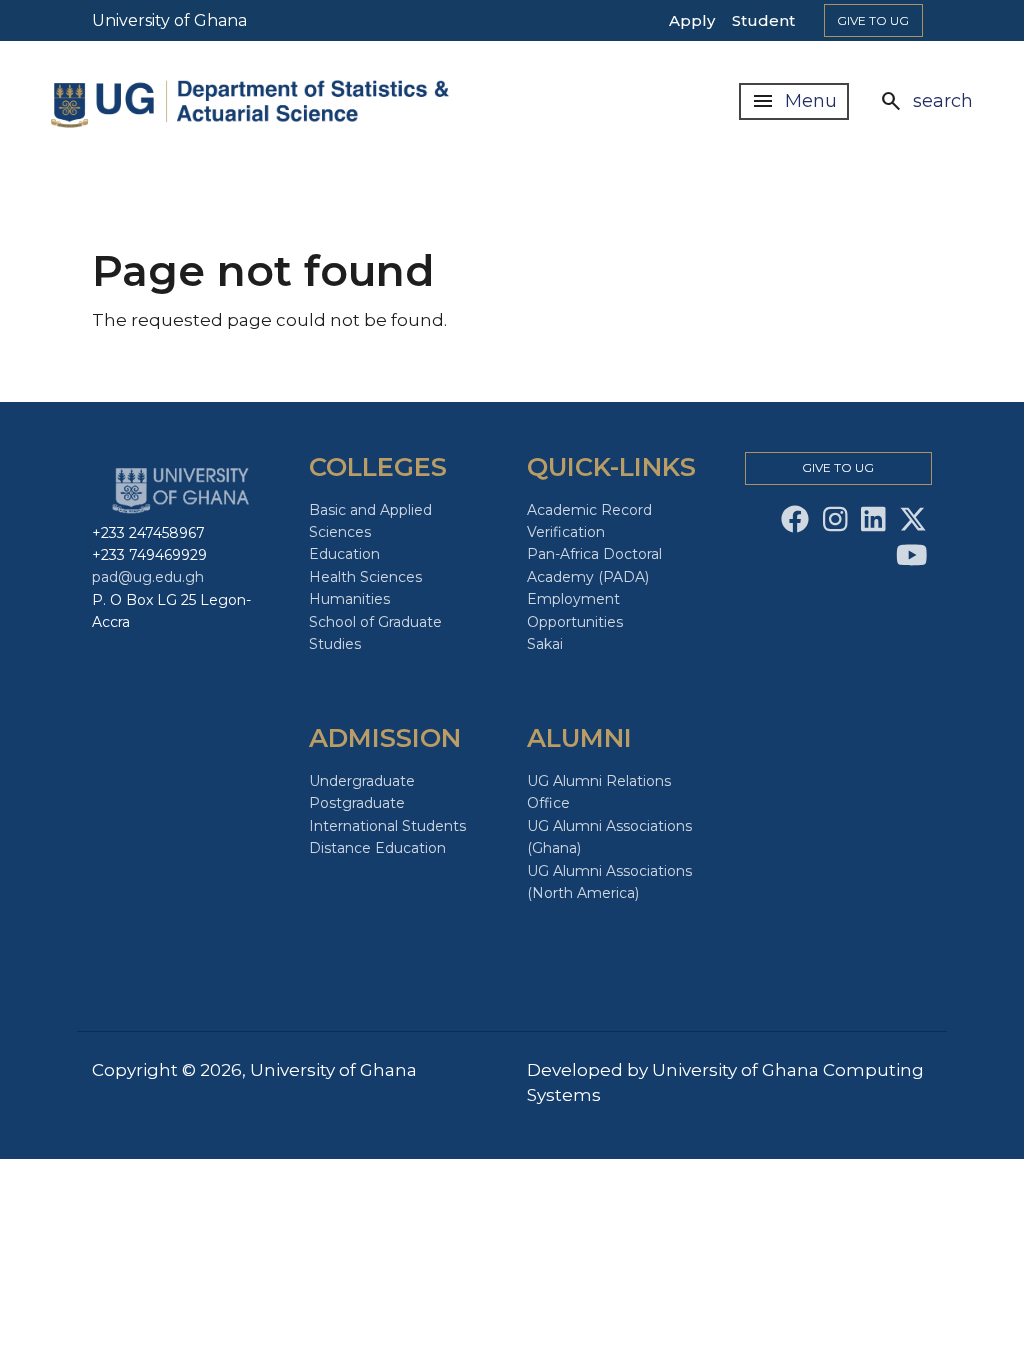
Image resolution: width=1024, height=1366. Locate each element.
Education (344, 554)
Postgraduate (357, 803)
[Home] (261, 101)
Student (763, 20)
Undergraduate (362, 781)
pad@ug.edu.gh (148, 577)
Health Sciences (365, 577)
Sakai (545, 644)
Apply (692, 20)
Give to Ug (873, 20)
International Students (387, 826)
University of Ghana (169, 20)
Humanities (349, 599)
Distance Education (377, 848)
